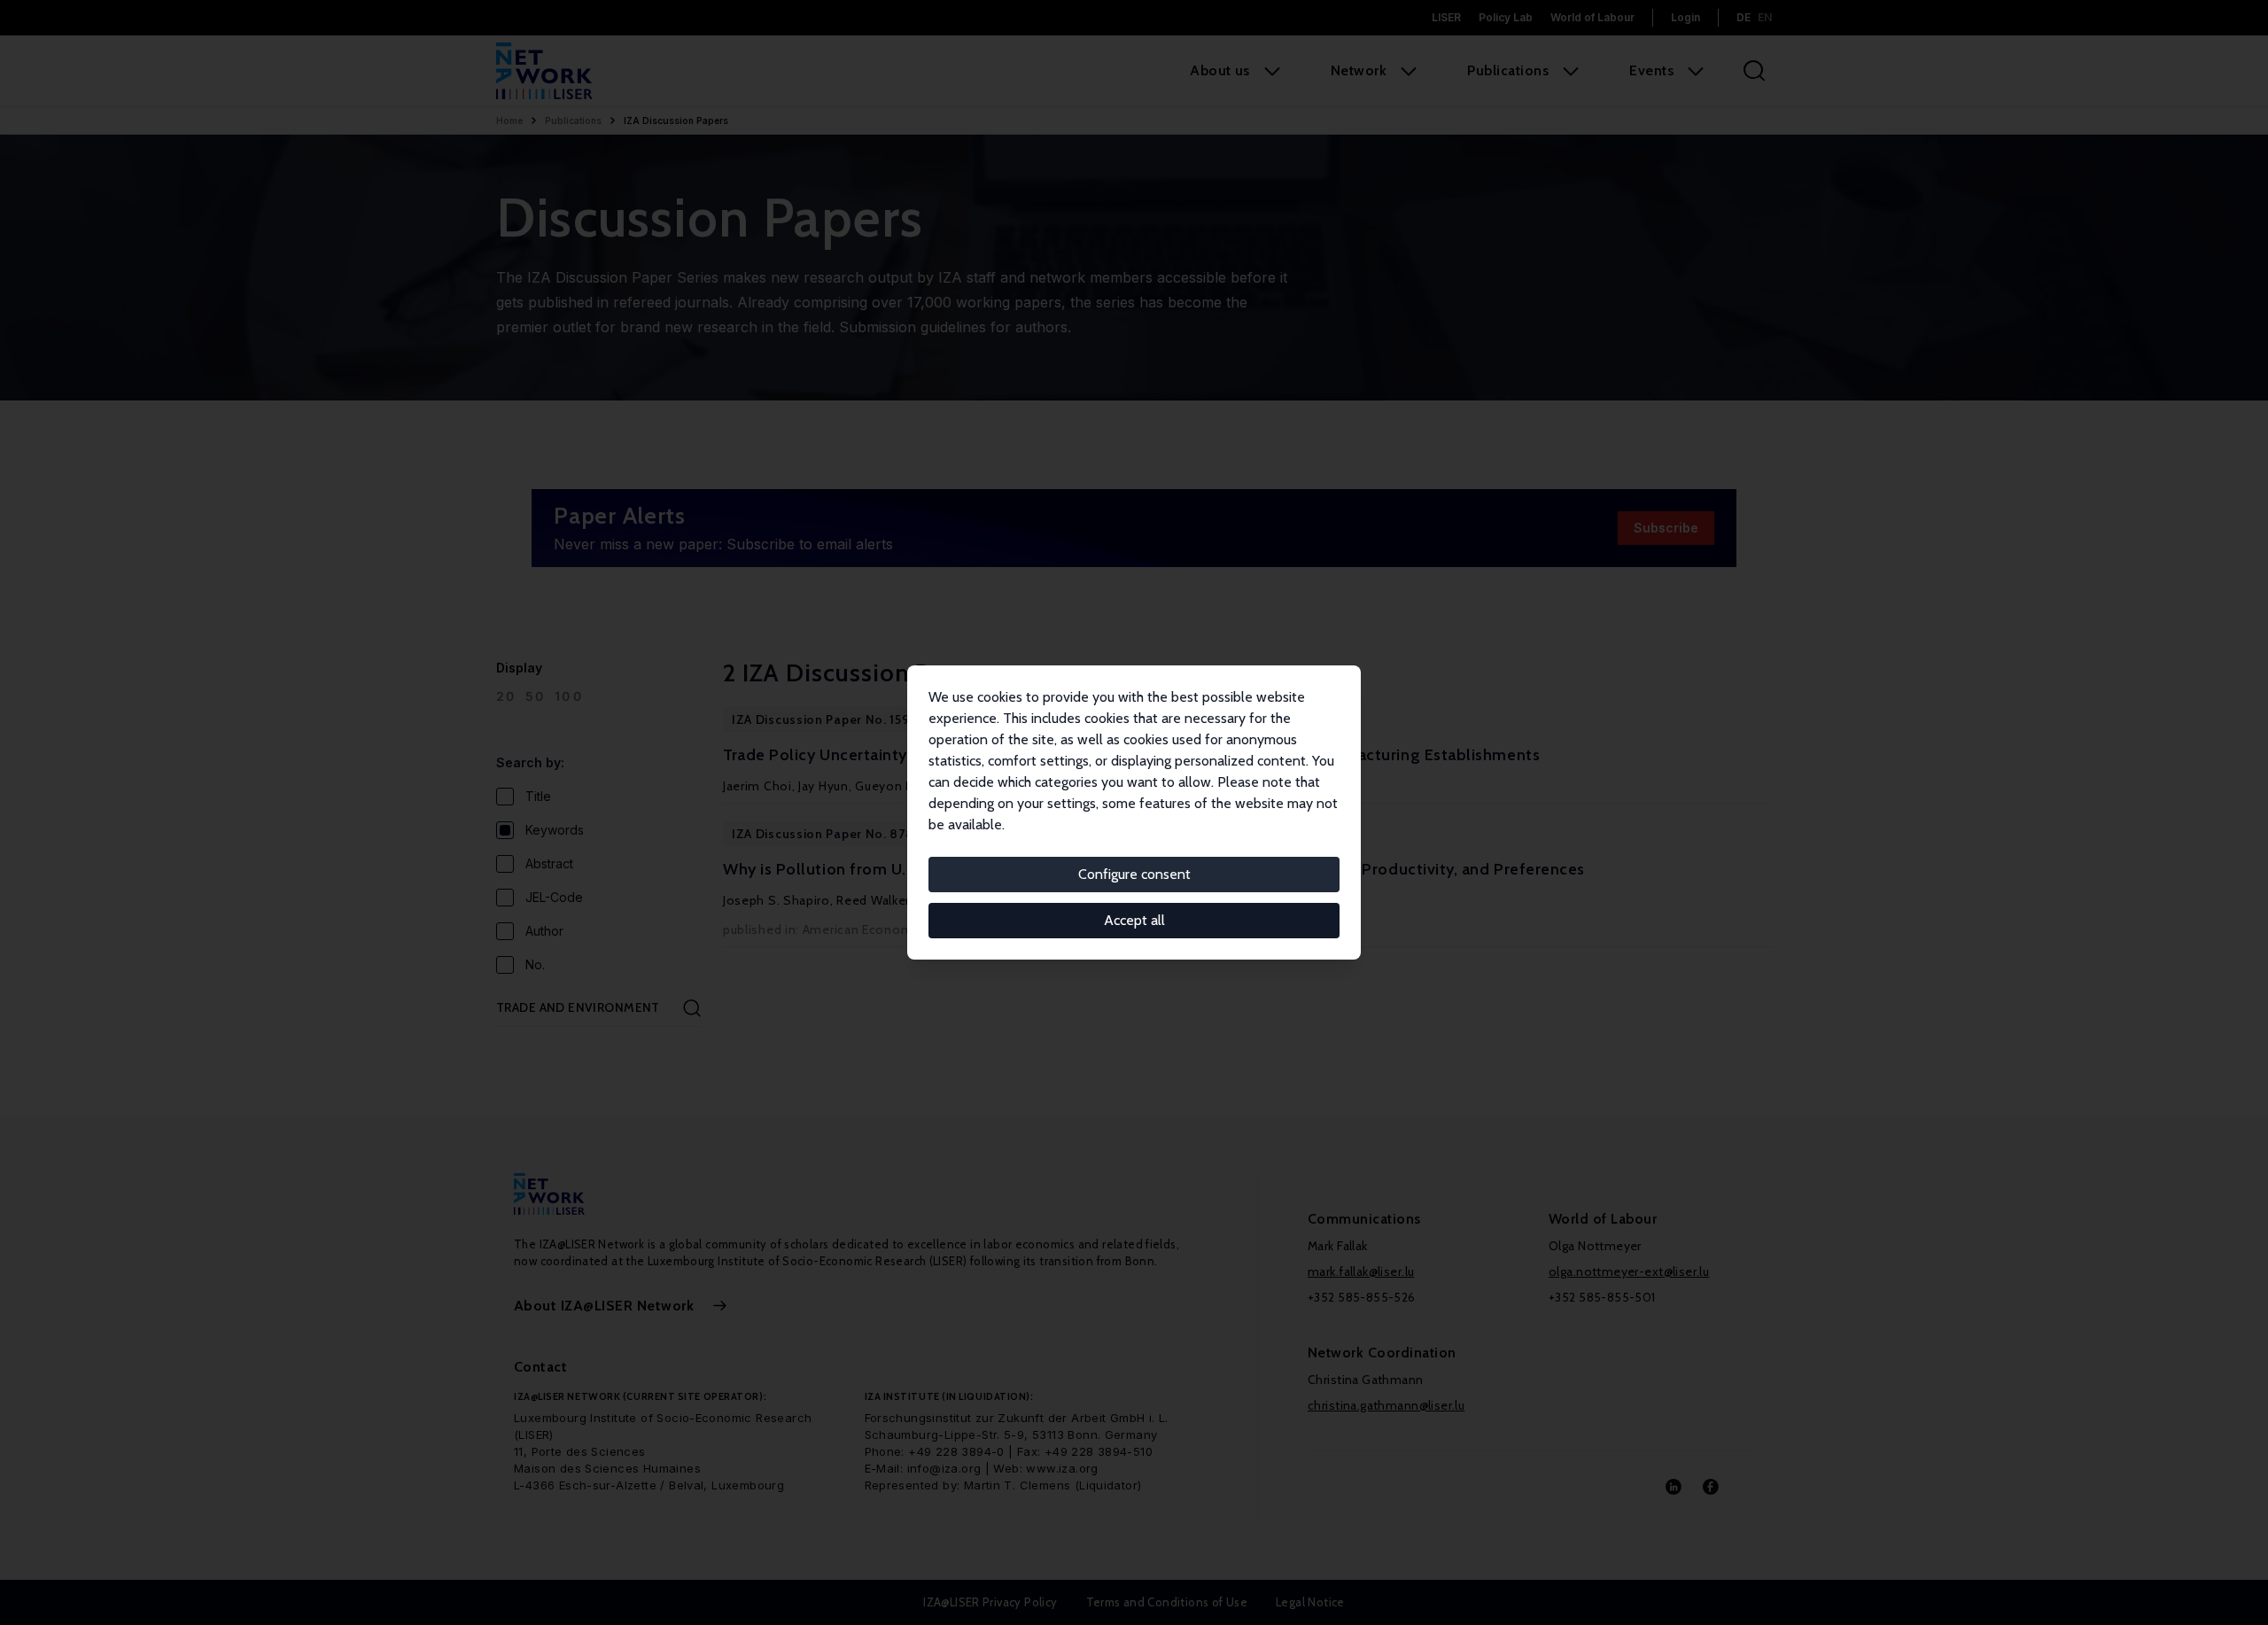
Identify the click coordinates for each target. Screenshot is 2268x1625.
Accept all (1134, 920)
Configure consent (1134, 874)
